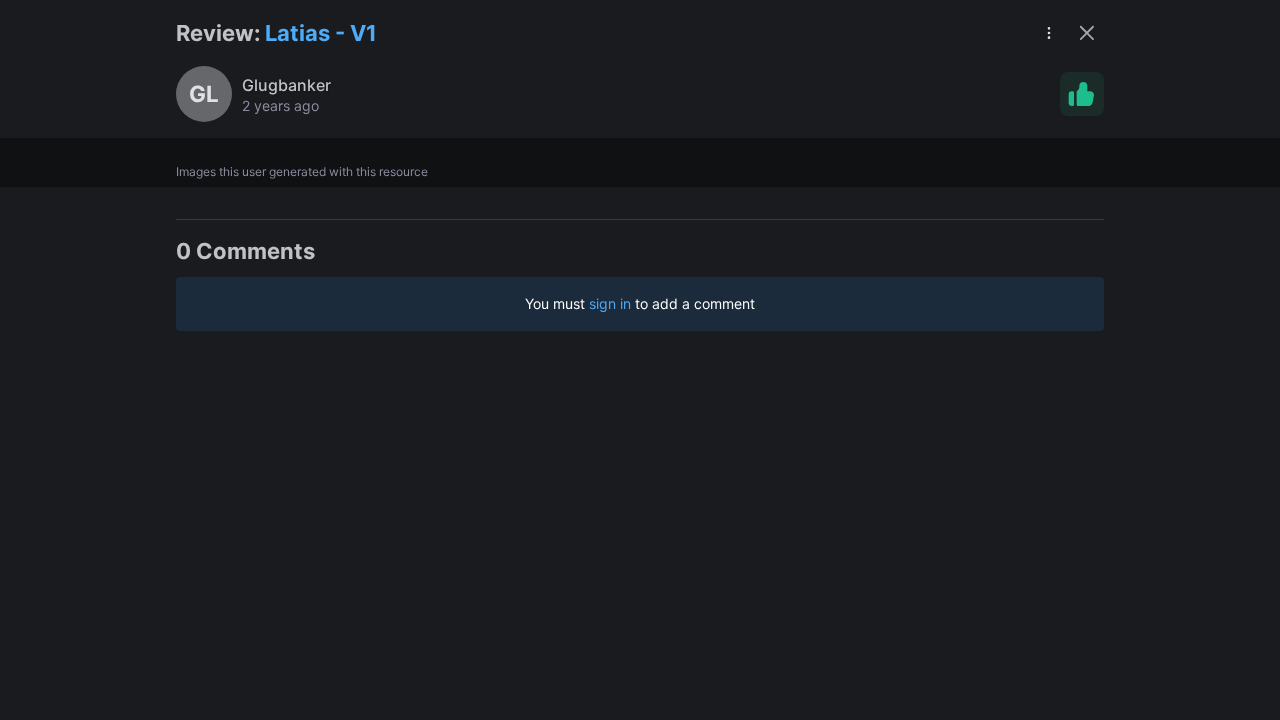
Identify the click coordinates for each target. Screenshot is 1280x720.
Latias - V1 (321, 33)
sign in (610, 303)
